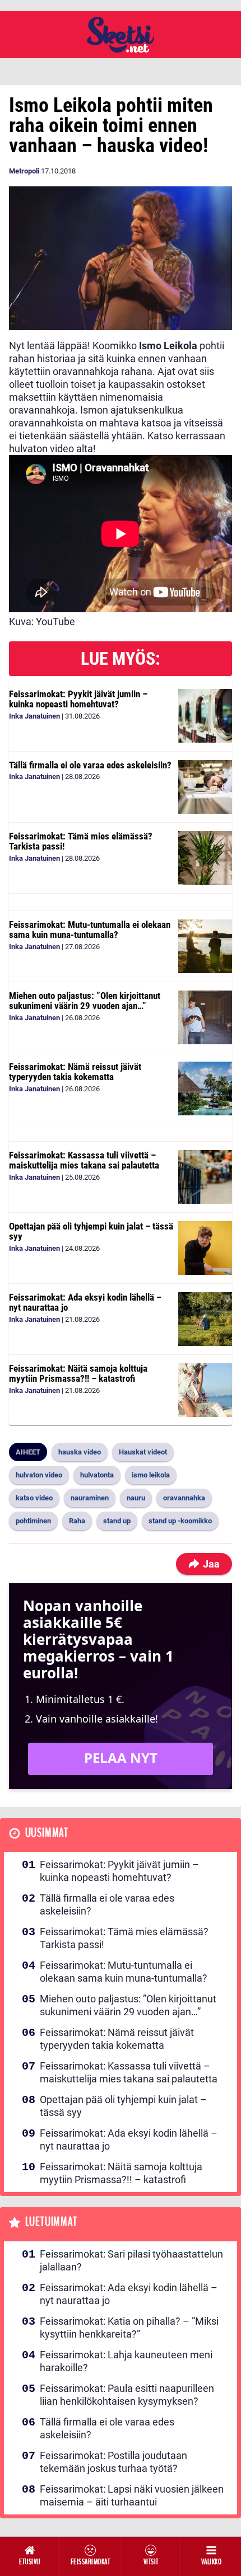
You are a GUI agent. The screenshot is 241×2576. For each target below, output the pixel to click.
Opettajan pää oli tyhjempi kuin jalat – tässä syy (91, 1231)
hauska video (80, 1452)
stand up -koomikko (180, 1521)
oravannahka (184, 1498)
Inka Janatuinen (34, 716)
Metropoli (24, 171)
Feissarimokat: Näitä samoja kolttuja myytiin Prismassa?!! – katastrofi (78, 1374)
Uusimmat (47, 1833)
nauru (136, 1498)
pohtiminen (33, 1521)
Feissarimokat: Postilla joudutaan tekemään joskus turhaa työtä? (113, 2462)
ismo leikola (151, 1475)
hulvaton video (39, 1475)
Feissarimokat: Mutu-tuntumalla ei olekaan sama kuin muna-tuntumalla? (90, 930)
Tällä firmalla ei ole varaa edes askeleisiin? (90, 765)
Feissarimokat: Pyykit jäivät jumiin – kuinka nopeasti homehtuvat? (78, 699)
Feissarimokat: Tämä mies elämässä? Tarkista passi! (81, 841)
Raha (77, 1521)
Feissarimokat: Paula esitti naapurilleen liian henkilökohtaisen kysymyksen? (127, 2395)
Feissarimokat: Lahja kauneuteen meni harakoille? (126, 2361)
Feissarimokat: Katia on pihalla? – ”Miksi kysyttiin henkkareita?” (129, 2328)
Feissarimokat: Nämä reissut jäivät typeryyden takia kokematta (75, 1072)
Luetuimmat (51, 2222)
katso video (34, 1498)
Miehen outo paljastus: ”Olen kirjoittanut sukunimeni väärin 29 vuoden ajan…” (85, 1001)
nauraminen (90, 1498)
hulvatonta (97, 1475)
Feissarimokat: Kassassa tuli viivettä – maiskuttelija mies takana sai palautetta (84, 1160)
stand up (117, 1521)
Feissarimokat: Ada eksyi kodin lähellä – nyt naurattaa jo (85, 1303)
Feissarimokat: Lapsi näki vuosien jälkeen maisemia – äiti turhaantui (132, 2495)
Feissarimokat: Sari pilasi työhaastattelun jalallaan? (131, 2260)
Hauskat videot (143, 1452)
